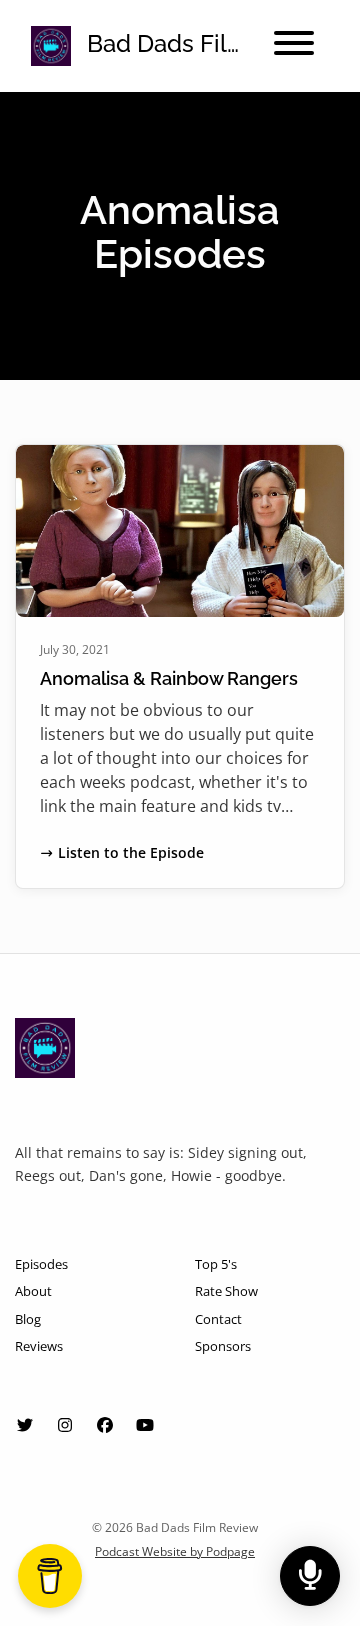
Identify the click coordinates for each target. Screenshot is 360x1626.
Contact (218, 1319)
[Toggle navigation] (294, 46)
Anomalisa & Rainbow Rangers (169, 678)
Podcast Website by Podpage (175, 1551)
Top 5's (216, 1264)
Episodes (41, 1264)
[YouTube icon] (145, 1425)
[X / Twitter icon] (25, 1425)
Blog (28, 1319)
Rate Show (226, 1291)
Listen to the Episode (131, 852)
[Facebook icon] (105, 1425)
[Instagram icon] (65, 1425)
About (33, 1291)
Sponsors (223, 1346)
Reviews (39, 1346)
